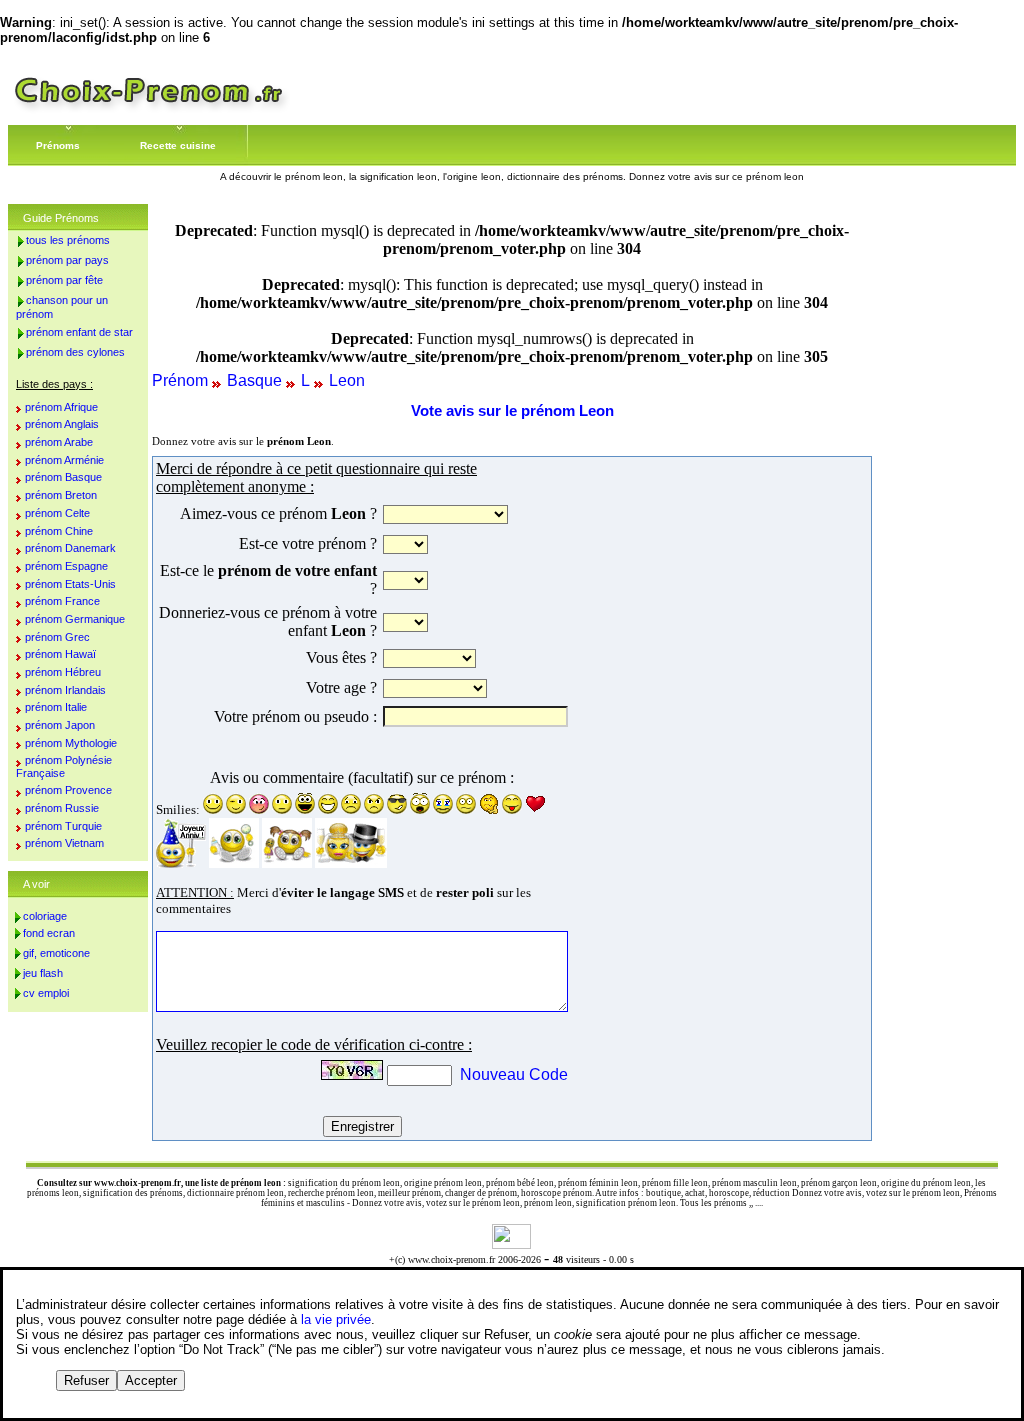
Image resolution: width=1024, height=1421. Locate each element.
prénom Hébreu (63, 672)
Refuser (86, 1380)
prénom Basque (63, 477)
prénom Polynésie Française (64, 766)
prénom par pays (67, 260)
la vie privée (336, 1319)
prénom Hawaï (60, 654)
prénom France (62, 601)
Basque (254, 380)
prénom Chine (59, 531)
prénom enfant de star (79, 332)
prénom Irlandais (65, 690)
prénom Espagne (66, 566)
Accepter (151, 1380)
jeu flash (43, 973)
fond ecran (49, 933)
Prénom (180, 380)
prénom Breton (61, 495)
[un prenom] (149, 109)
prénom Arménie (64, 460)
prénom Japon (60, 725)
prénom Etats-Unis (70, 584)
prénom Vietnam (64, 843)
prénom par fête (64, 280)
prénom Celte (57, 513)
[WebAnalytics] (511, 1243)
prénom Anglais (62, 424)
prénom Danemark (70, 548)
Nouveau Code (514, 1074)
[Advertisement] (721, 798)
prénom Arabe (59, 442)
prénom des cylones (75, 352)
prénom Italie (56, 707)
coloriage (45, 916)
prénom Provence (68, 790)
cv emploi (46, 993)
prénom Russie (62, 808)
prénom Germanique (75, 619)
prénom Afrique (61, 407)
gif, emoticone (56, 953)
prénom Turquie (63, 826)
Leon (347, 380)
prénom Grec (57, 637)
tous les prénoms (68, 240)
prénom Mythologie (71, 743)
